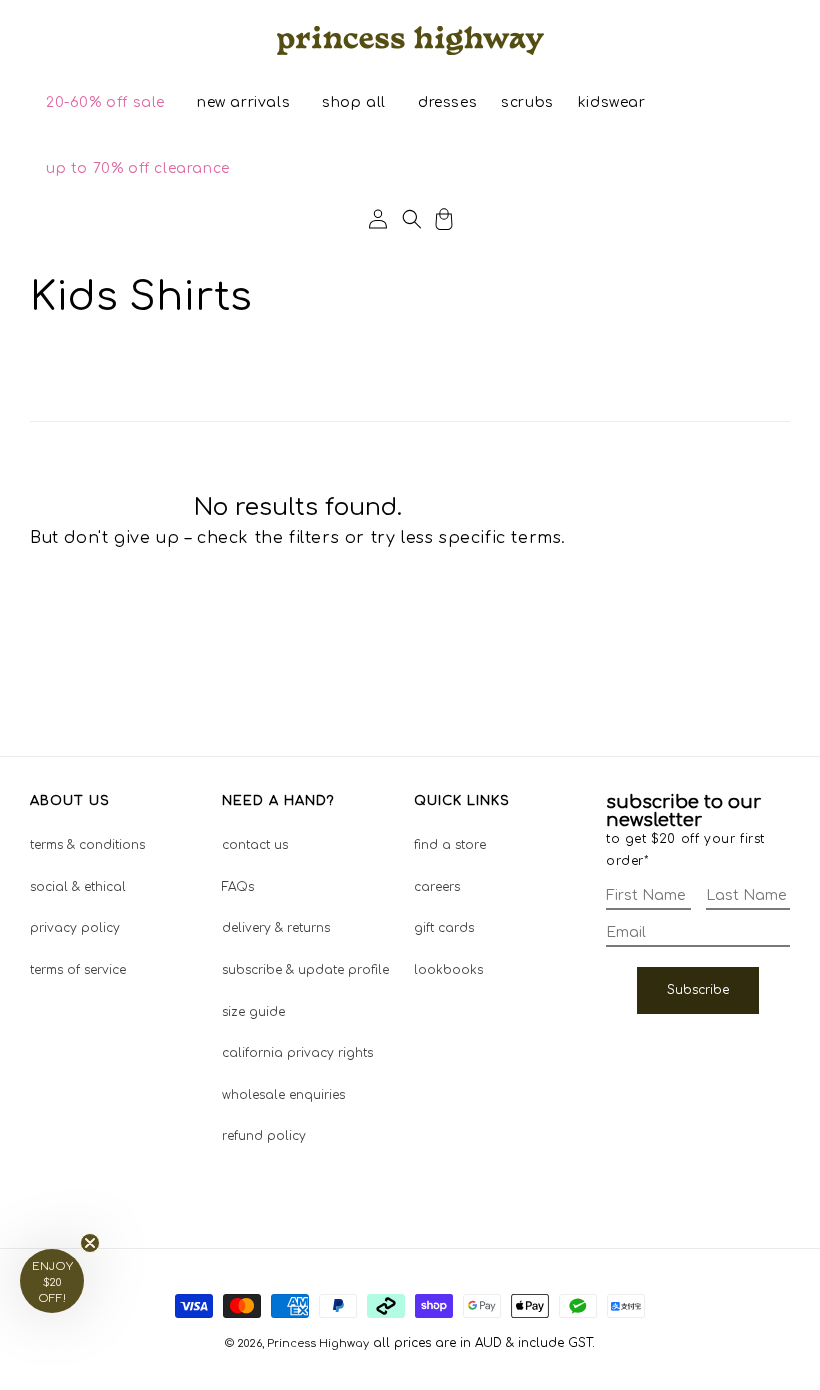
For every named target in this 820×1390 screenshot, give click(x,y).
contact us (255, 845)
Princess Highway (318, 1343)
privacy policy (75, 928)
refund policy (264, 1136)
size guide (253, 1012)
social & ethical (78, 887)
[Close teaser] (90, 1243)
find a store (450, 845)
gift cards (444, 928)
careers (437, 887)
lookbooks (448, 970)
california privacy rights (297, 1053)
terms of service (78, 970)
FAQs (238, 887)
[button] (105, 103)
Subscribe (698, 990)
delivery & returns (276, 928)
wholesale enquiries (283, 1095)
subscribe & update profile (305, 970)
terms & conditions (87, 845)
